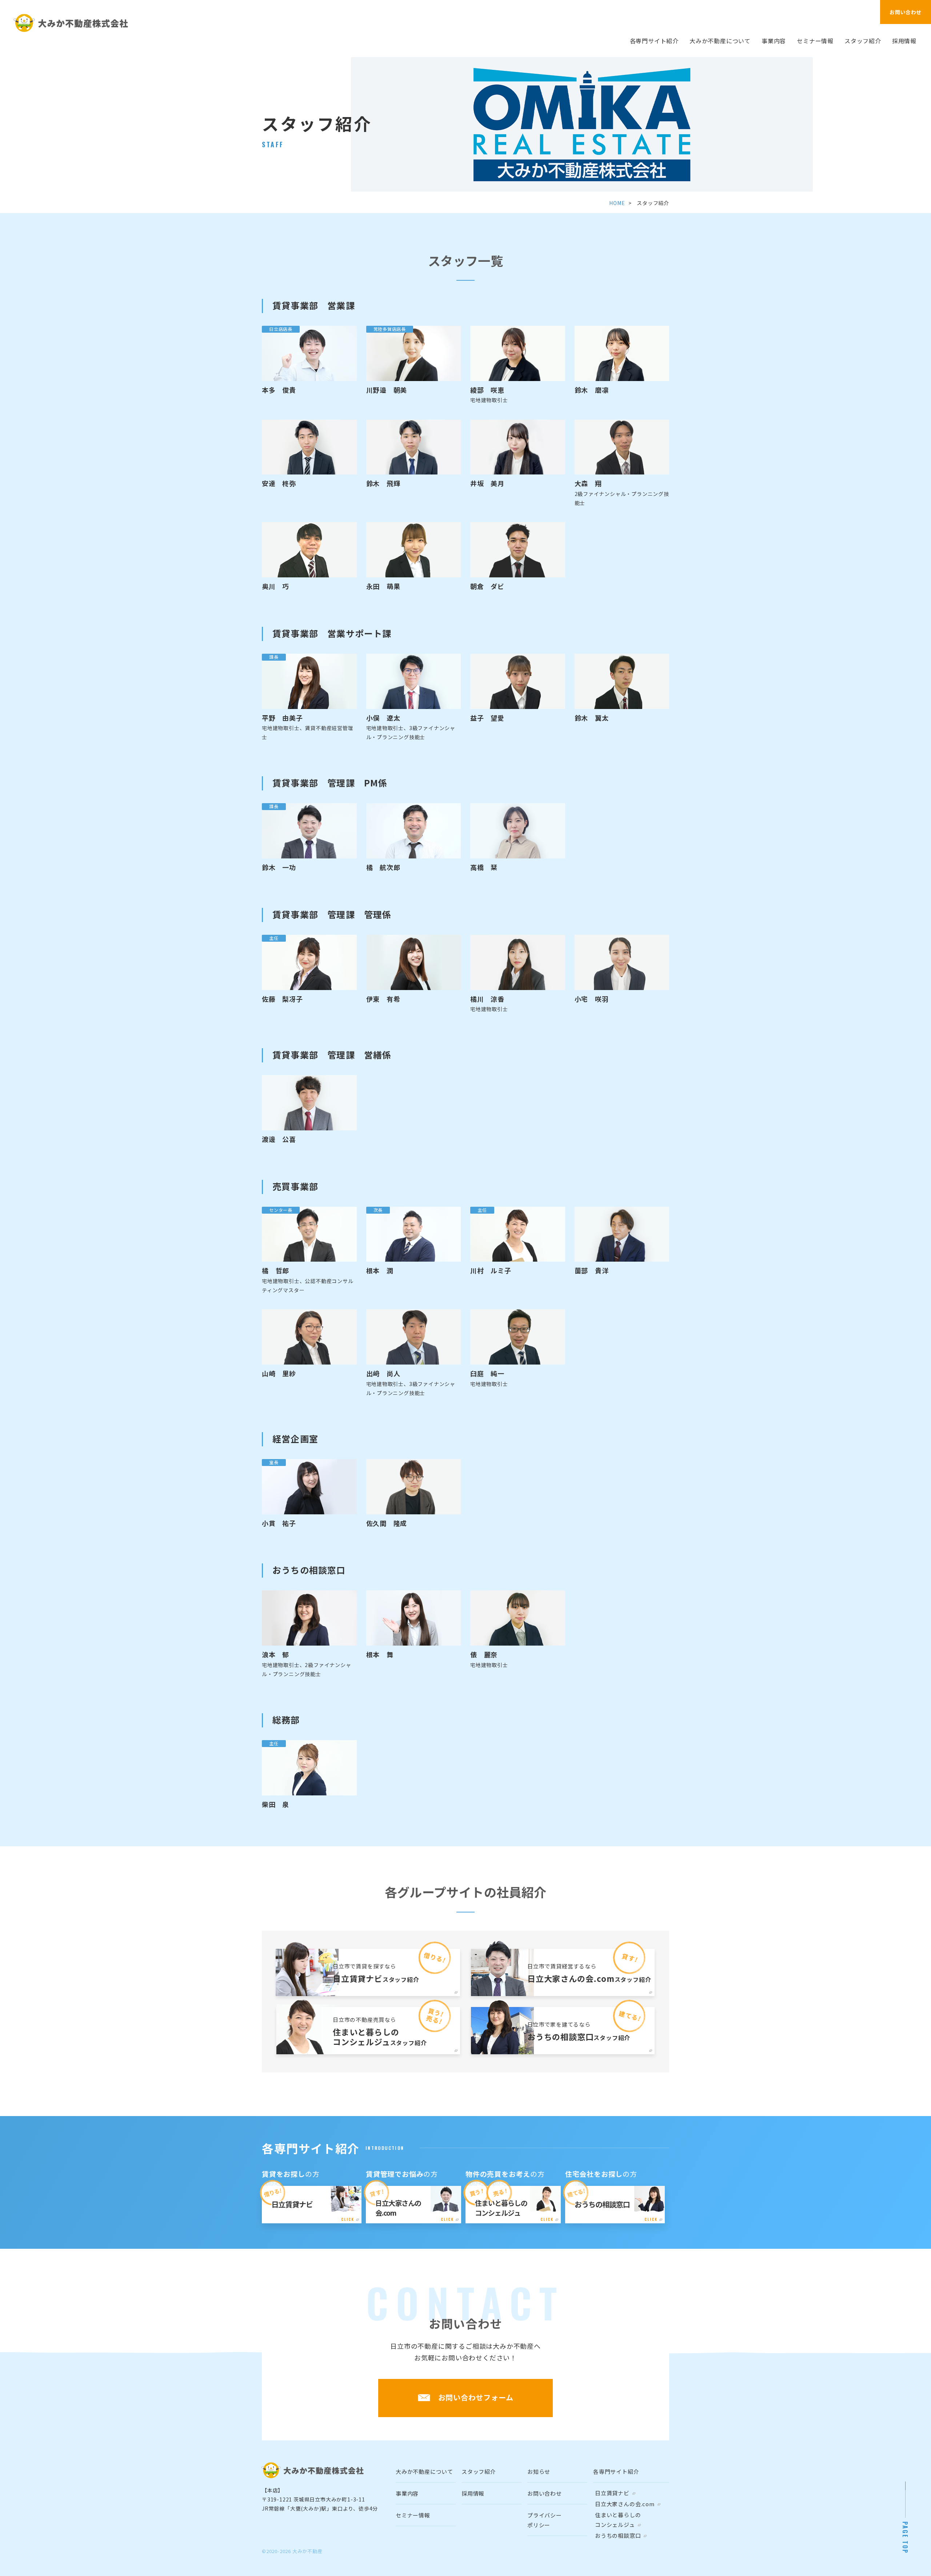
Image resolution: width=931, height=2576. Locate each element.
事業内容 (774, 41)
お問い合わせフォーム (476, 2397)
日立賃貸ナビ (612, 2493)
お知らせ (539, 2471)
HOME (617, 203)
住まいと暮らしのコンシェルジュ (618, 2520)
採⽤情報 (904, 41)
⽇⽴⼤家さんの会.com (625, 2504)
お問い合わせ (906, 12)
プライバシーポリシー (545, 2520)
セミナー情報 (815, 41)
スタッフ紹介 (863, 41)
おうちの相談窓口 (618, 2535)
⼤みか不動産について (720, 41)
